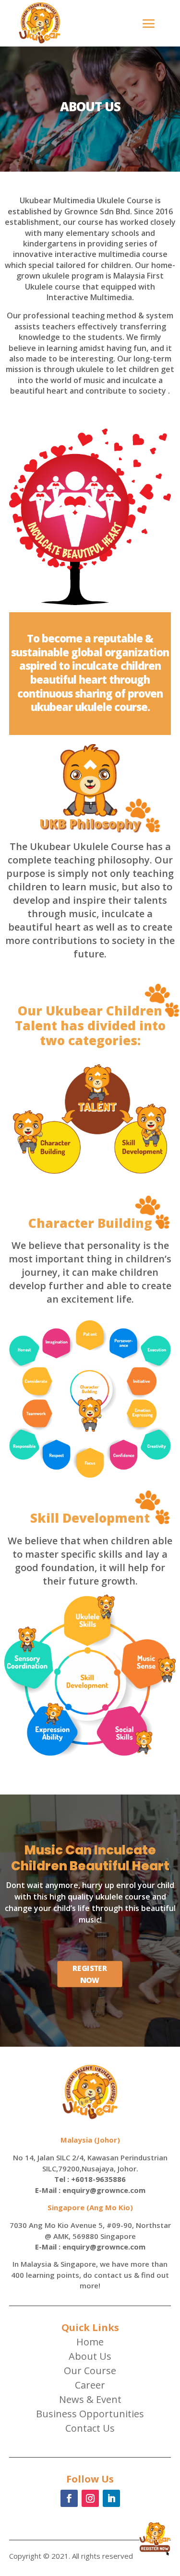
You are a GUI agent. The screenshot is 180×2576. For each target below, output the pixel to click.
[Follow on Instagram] (90, 2498)
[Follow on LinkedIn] (111, 2498)
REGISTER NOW (90, 1974)
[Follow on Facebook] (69, 2498)
